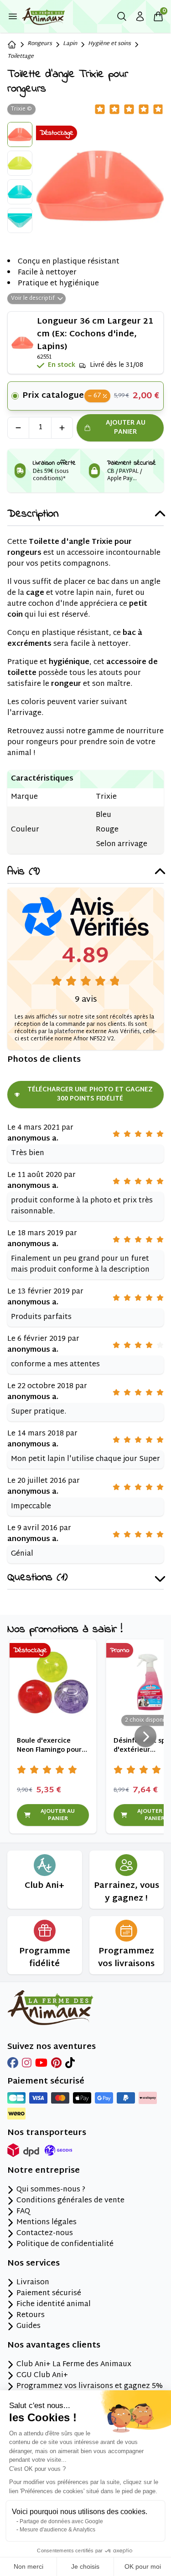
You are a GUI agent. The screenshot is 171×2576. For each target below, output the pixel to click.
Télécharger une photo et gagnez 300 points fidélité (90, 1094)
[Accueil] (12, 45)
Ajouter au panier (126, 428)
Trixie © (21, 109)
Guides (28, 2327)
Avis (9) (23, 872)
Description (33, 515)
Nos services (34, 2264)
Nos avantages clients (54, 2346)
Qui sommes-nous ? (51, 2190)
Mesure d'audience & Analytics (57, 2530)
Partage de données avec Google (61, 2521)
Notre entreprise (44, 2171)
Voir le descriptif (33, 299)
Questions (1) (37, 1578)
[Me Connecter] (140, 16)
